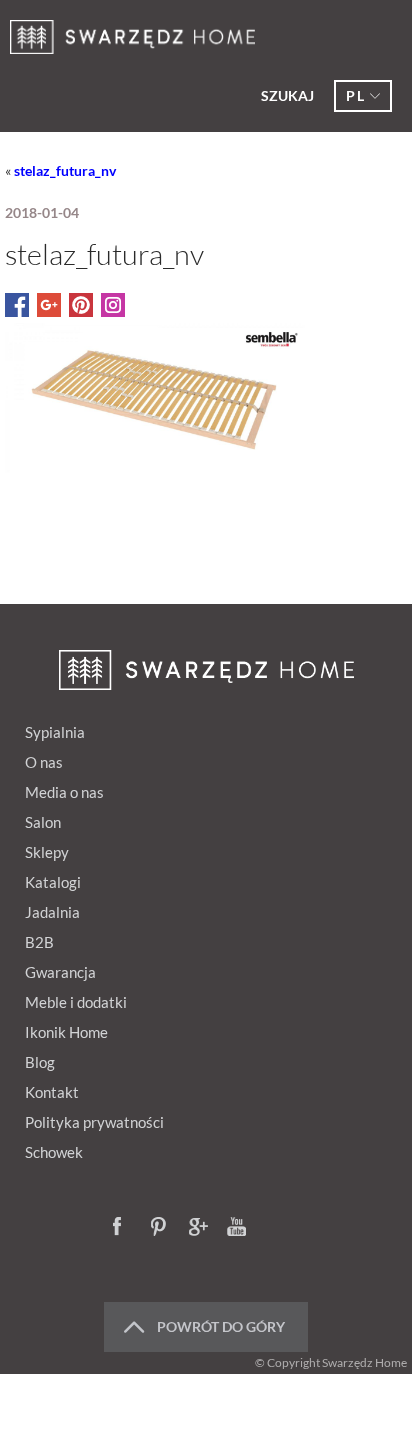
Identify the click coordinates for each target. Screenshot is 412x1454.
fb (123, 1228)
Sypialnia (55, 732)
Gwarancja (60, 972)
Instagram (275, 1228)
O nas (44, 762)
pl (355, 95)
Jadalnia (52, 912)
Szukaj (287, 95)
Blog (40, 1062)
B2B (39, 942)
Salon (43, 822)
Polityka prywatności (94, 1122)
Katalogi (53, 882)
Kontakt (52, 1092)
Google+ (199, 1228)
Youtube (237, 1228)
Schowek (54, 1152)
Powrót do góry (221, 1326)
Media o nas (64, 792)
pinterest (161, 1228)
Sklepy (47, 852)
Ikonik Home (66, 1032)
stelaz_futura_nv (65, 170)
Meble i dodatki (76, 1002)
